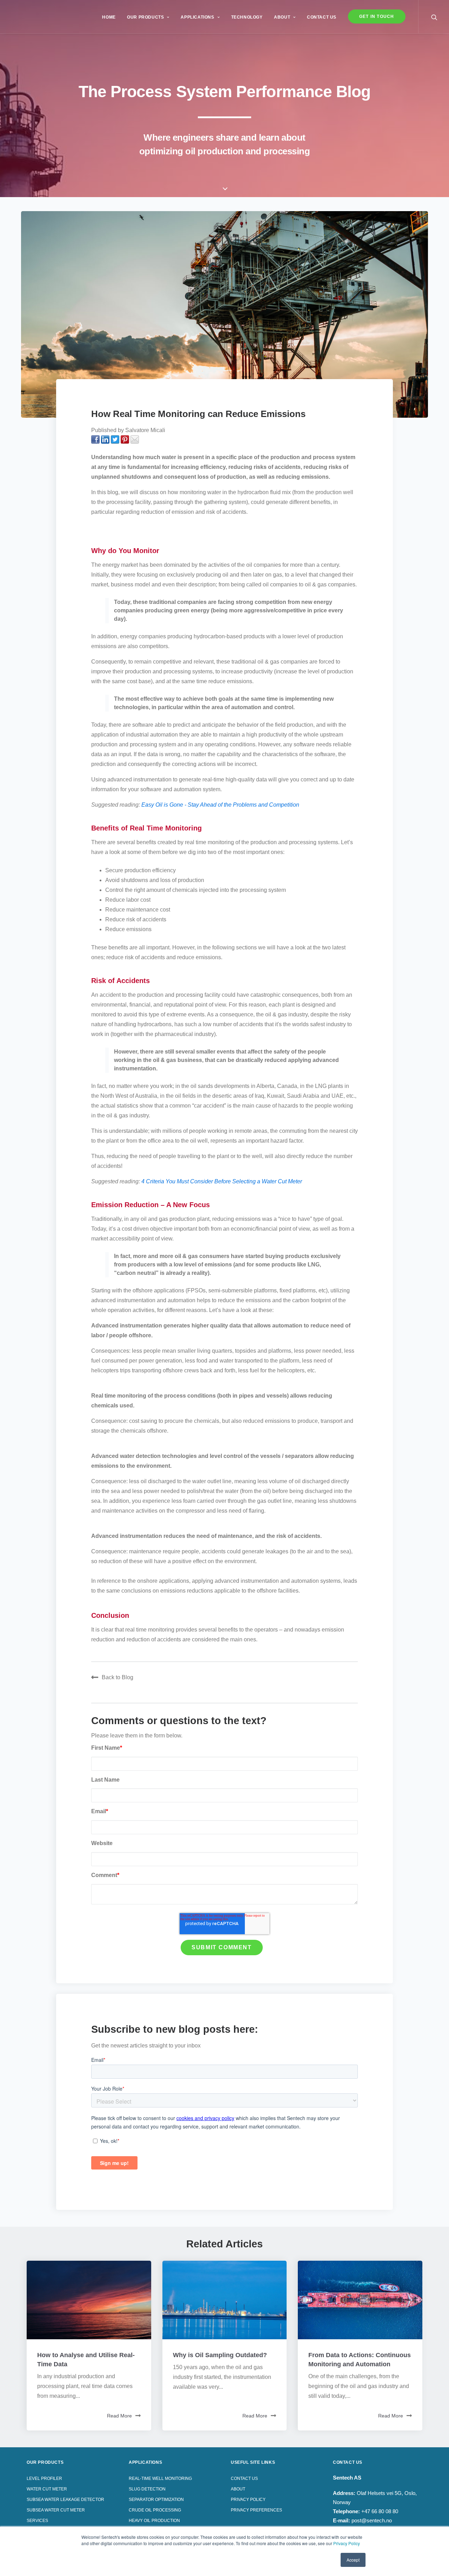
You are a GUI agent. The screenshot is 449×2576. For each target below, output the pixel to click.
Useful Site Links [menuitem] (253, 2462)
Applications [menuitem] (197, 17)
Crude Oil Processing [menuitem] (155, 2510)
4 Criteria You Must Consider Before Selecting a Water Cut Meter (222, 1181)
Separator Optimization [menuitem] (156, 2500)
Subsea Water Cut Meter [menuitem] (56, 2510)
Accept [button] (353, 2560)
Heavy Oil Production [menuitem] (154, 2521)
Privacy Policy (347, 2543)
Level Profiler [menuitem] (44, 2479)
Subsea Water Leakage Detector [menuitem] (65, 2500)
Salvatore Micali (145, 430)
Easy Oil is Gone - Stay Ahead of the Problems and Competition (220, 805)
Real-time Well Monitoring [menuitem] (160, 2479)
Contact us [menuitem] (322, 17)
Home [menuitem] (109, 17)
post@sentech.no (372, 2520)
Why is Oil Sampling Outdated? (220, 2355)
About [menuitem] (282, 17)
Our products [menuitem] (45, 2462)
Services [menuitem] (37, 2521)
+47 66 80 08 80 (380, 2511)
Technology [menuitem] (247, 17)
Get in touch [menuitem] (377, 16)
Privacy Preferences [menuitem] (256, 2510)
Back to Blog (118, 1677)
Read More (119, 2416)
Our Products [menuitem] (145, 17)
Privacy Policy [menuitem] (248, 2500)
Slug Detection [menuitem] (147, 2489)
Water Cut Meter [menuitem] (47, 2489)
